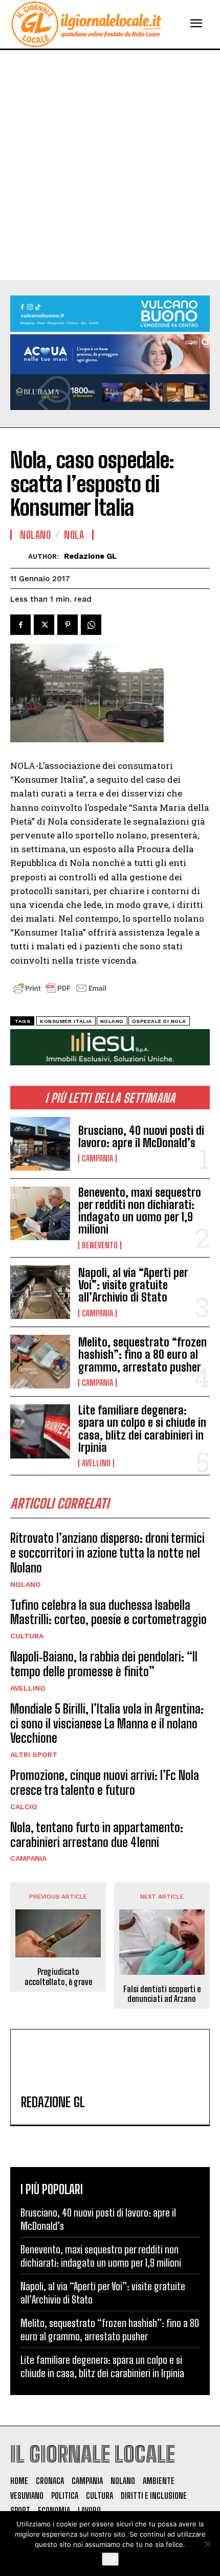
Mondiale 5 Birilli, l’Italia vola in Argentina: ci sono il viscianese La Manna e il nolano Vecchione (107, 1724)
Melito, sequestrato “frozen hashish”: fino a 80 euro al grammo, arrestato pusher (142, 1354)
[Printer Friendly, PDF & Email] (60, 994)
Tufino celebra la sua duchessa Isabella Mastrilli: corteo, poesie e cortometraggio (108, 1612)
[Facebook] (20, 625)
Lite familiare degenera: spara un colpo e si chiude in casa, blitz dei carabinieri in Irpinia (142, 1429)
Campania (97, 1158)
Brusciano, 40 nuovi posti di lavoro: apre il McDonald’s (141, 1137)
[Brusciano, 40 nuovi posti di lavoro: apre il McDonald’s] (40, 1144)
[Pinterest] (68, 625)
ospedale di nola (159, 1021)
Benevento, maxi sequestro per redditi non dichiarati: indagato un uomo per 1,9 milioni (140, 1211)
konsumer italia (66, 1021)
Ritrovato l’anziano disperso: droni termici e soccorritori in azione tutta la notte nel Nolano (107, 1553)
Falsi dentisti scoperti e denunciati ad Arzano (162, 1994)
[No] (207, 2544)
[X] (44, 625)
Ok (110, 2559)
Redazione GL (90, 556)
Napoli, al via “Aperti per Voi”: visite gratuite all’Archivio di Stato (133, 1285)
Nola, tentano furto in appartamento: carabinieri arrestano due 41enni (97, 1835)
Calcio (24, 1807)
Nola (74, 535)
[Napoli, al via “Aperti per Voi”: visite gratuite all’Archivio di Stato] (40, 1292)
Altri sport (34, 1754)
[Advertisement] (110, 165)
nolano (112, 1021)
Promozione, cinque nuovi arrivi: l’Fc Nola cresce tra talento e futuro (105, 1783)
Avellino (96, 1463)
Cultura (27, 1636)
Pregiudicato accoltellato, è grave (58, 1976)
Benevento (100, 1245)
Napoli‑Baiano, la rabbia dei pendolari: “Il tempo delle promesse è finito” (104, 1664)
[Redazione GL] (19, 556)
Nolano (26, 1584)
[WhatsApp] (91, 625)
